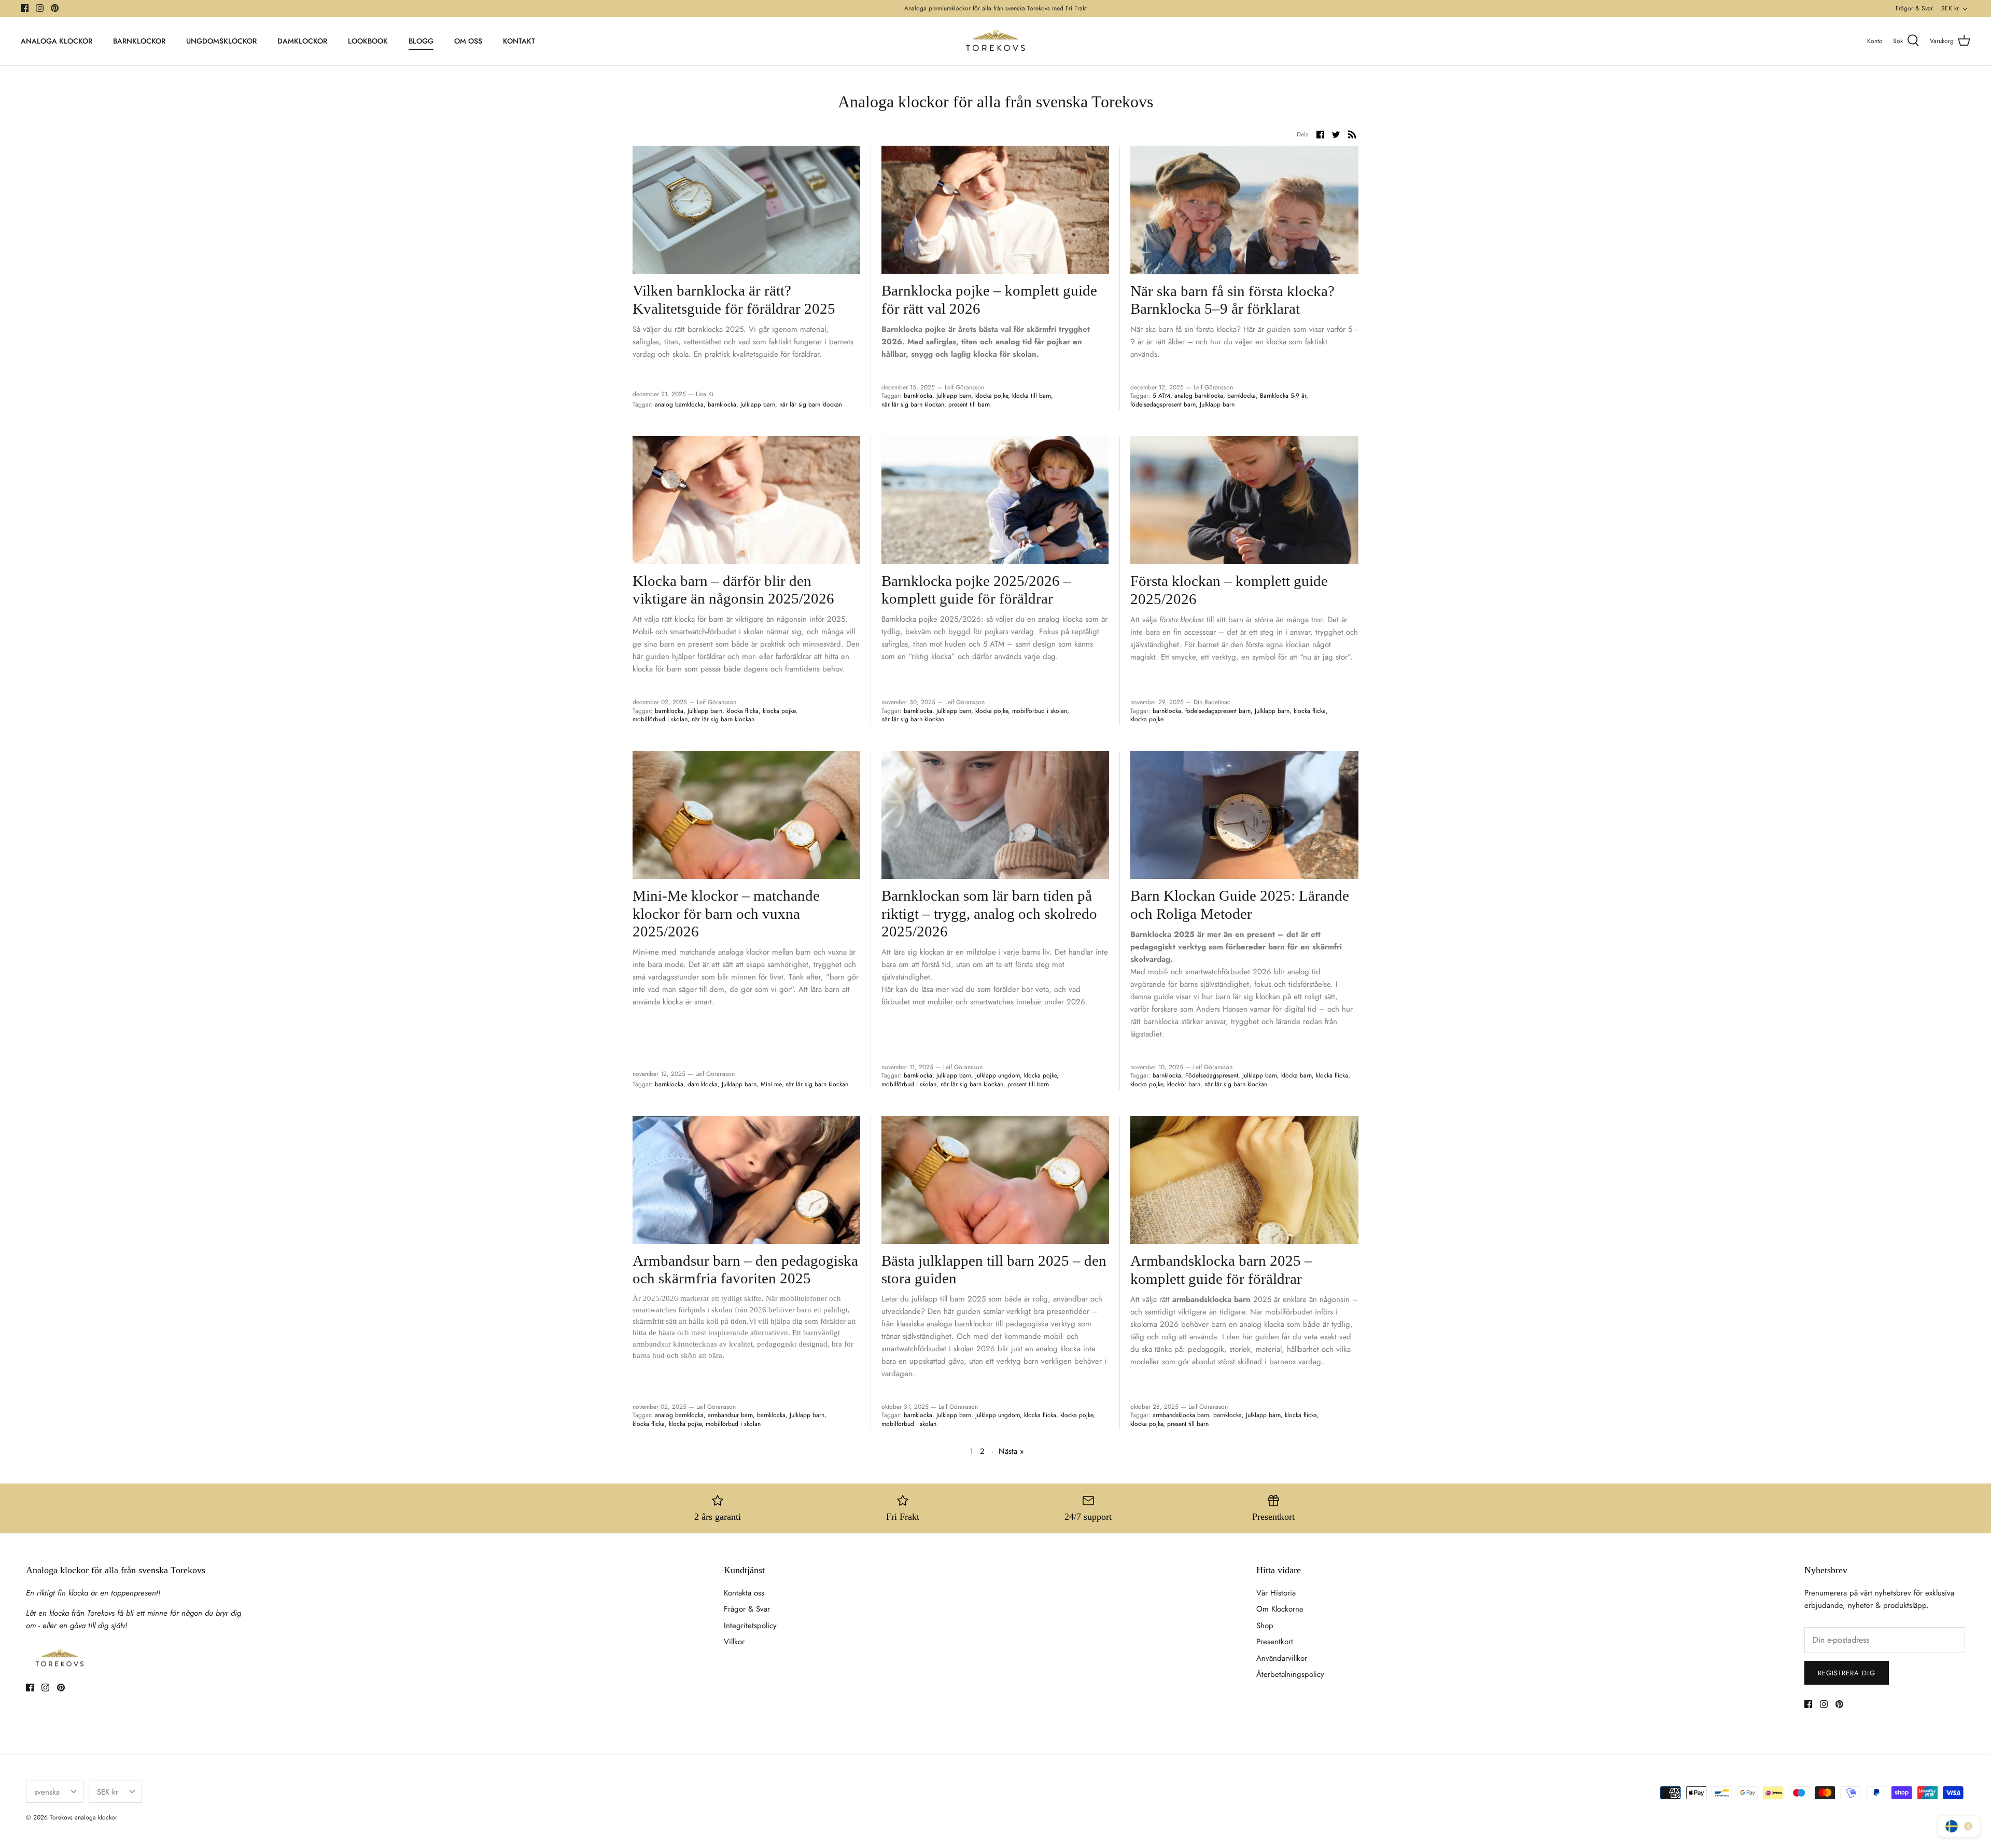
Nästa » (1011, 1451)
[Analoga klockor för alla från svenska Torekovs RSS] (1352, 134)
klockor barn (1184, 1084)
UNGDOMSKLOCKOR (221, 41)
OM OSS (468, 41)
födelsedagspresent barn (1163, 404)
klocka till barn (1032, 396)
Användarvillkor (1282, 1658)
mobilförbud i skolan (660, 719)
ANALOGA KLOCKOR (57, 41)
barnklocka (722, 404)
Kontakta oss (744, 1593)
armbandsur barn (730, 1415)
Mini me (771, 1084)
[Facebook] (25, 8)
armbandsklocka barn (1181, 1415)
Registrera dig (1847, 1673)
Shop (1265, 1626)
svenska (47, 1792)
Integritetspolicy (750, 1626)
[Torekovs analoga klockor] (995, 41)
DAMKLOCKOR (302, 41)
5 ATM (1161, 396)
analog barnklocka (679, 404)
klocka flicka (742, 711)
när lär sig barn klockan (811, 404)
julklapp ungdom (998, 1075)
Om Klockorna (1280, 1609)
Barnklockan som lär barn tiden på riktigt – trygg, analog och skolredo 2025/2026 (989, 914)
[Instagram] (40, 8)
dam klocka (703, 1084)
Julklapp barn (758, 404)
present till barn (969, 404)
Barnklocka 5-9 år (1283, 396)
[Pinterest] (55, 8)
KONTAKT (519, 41)
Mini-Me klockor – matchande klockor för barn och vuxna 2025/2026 (726, 914)
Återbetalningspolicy (1290, 1674)
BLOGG (421, 41)
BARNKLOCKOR (139, 41)
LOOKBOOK (368, 41)
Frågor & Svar (1914, 8)
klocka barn (1296, 1075)
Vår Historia (1276, 1593)
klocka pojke (992, 396)
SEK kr (1950, 8)
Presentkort (1275, 1642)
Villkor (734, 1642)
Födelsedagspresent (1212, 1075)
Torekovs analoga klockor (83, 1817)
